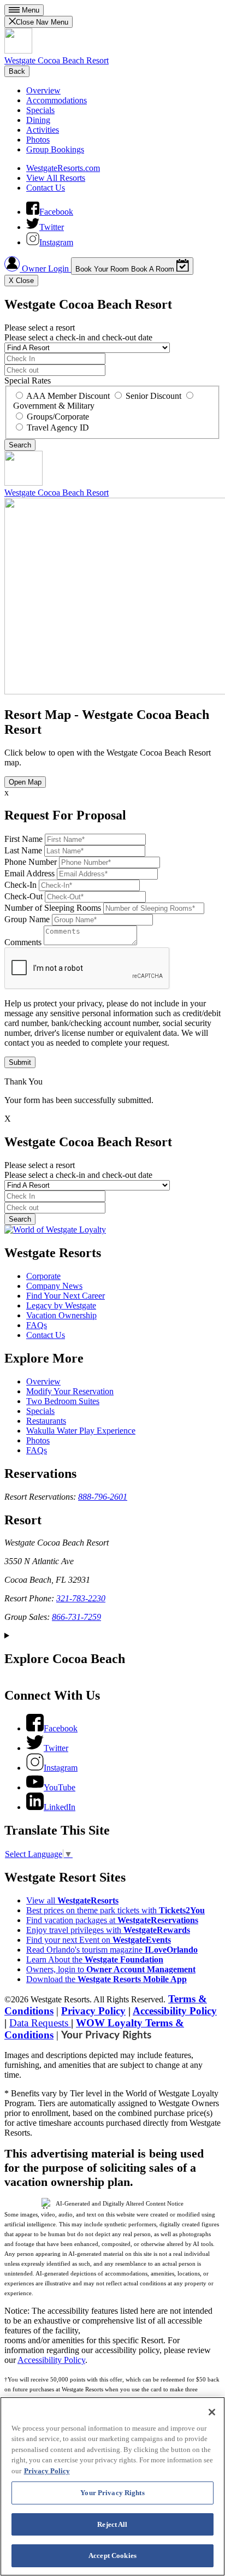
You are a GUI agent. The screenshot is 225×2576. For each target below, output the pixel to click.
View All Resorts (56, 178)
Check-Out (23, 896)
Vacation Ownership (61, 1315)
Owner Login (45, 269)
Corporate (43, 1276)
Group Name (27, 919)
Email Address (29, 873)
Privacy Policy (93, 2011)
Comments (23, 942)
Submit (20, 1062)
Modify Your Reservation (70, 1391)
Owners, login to (111, 1969)
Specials (40, 110)
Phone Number (31, 862)
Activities (43, 130)
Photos (38, 140)
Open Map (25, 782)
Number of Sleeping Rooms (53, 908)
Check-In (20, 885)
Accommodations (57, 100)
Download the (106, 1979)
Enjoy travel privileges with (108, 1930)
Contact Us (46, 188)
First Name (23, 839)
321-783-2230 (81, 1598)
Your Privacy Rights (106, 2035)
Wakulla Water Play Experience (81, 1431)
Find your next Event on (99, 1940)
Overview (43, 90)
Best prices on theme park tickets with (116, 1910)
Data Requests (40, 2023)
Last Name (23, 850)
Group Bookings (55, 149)
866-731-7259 (76, 1617)
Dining (38, 120)
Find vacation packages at (112, 1920)
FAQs (37, 1325)
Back (17, 71)
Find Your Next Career (66, 1296)
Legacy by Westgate (61, 1305)
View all (72, 1900)
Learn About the (95, 1959)
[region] (112, 2486)
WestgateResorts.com (63, 168)
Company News (54, 1286)
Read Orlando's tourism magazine (112, 1950)
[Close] (212, 2412)
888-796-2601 (103, 1497)
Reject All (112, 2524)
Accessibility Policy (175, 2011)
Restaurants (46, 1421)
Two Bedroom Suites (63, 1401)
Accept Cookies (112, 2556)
